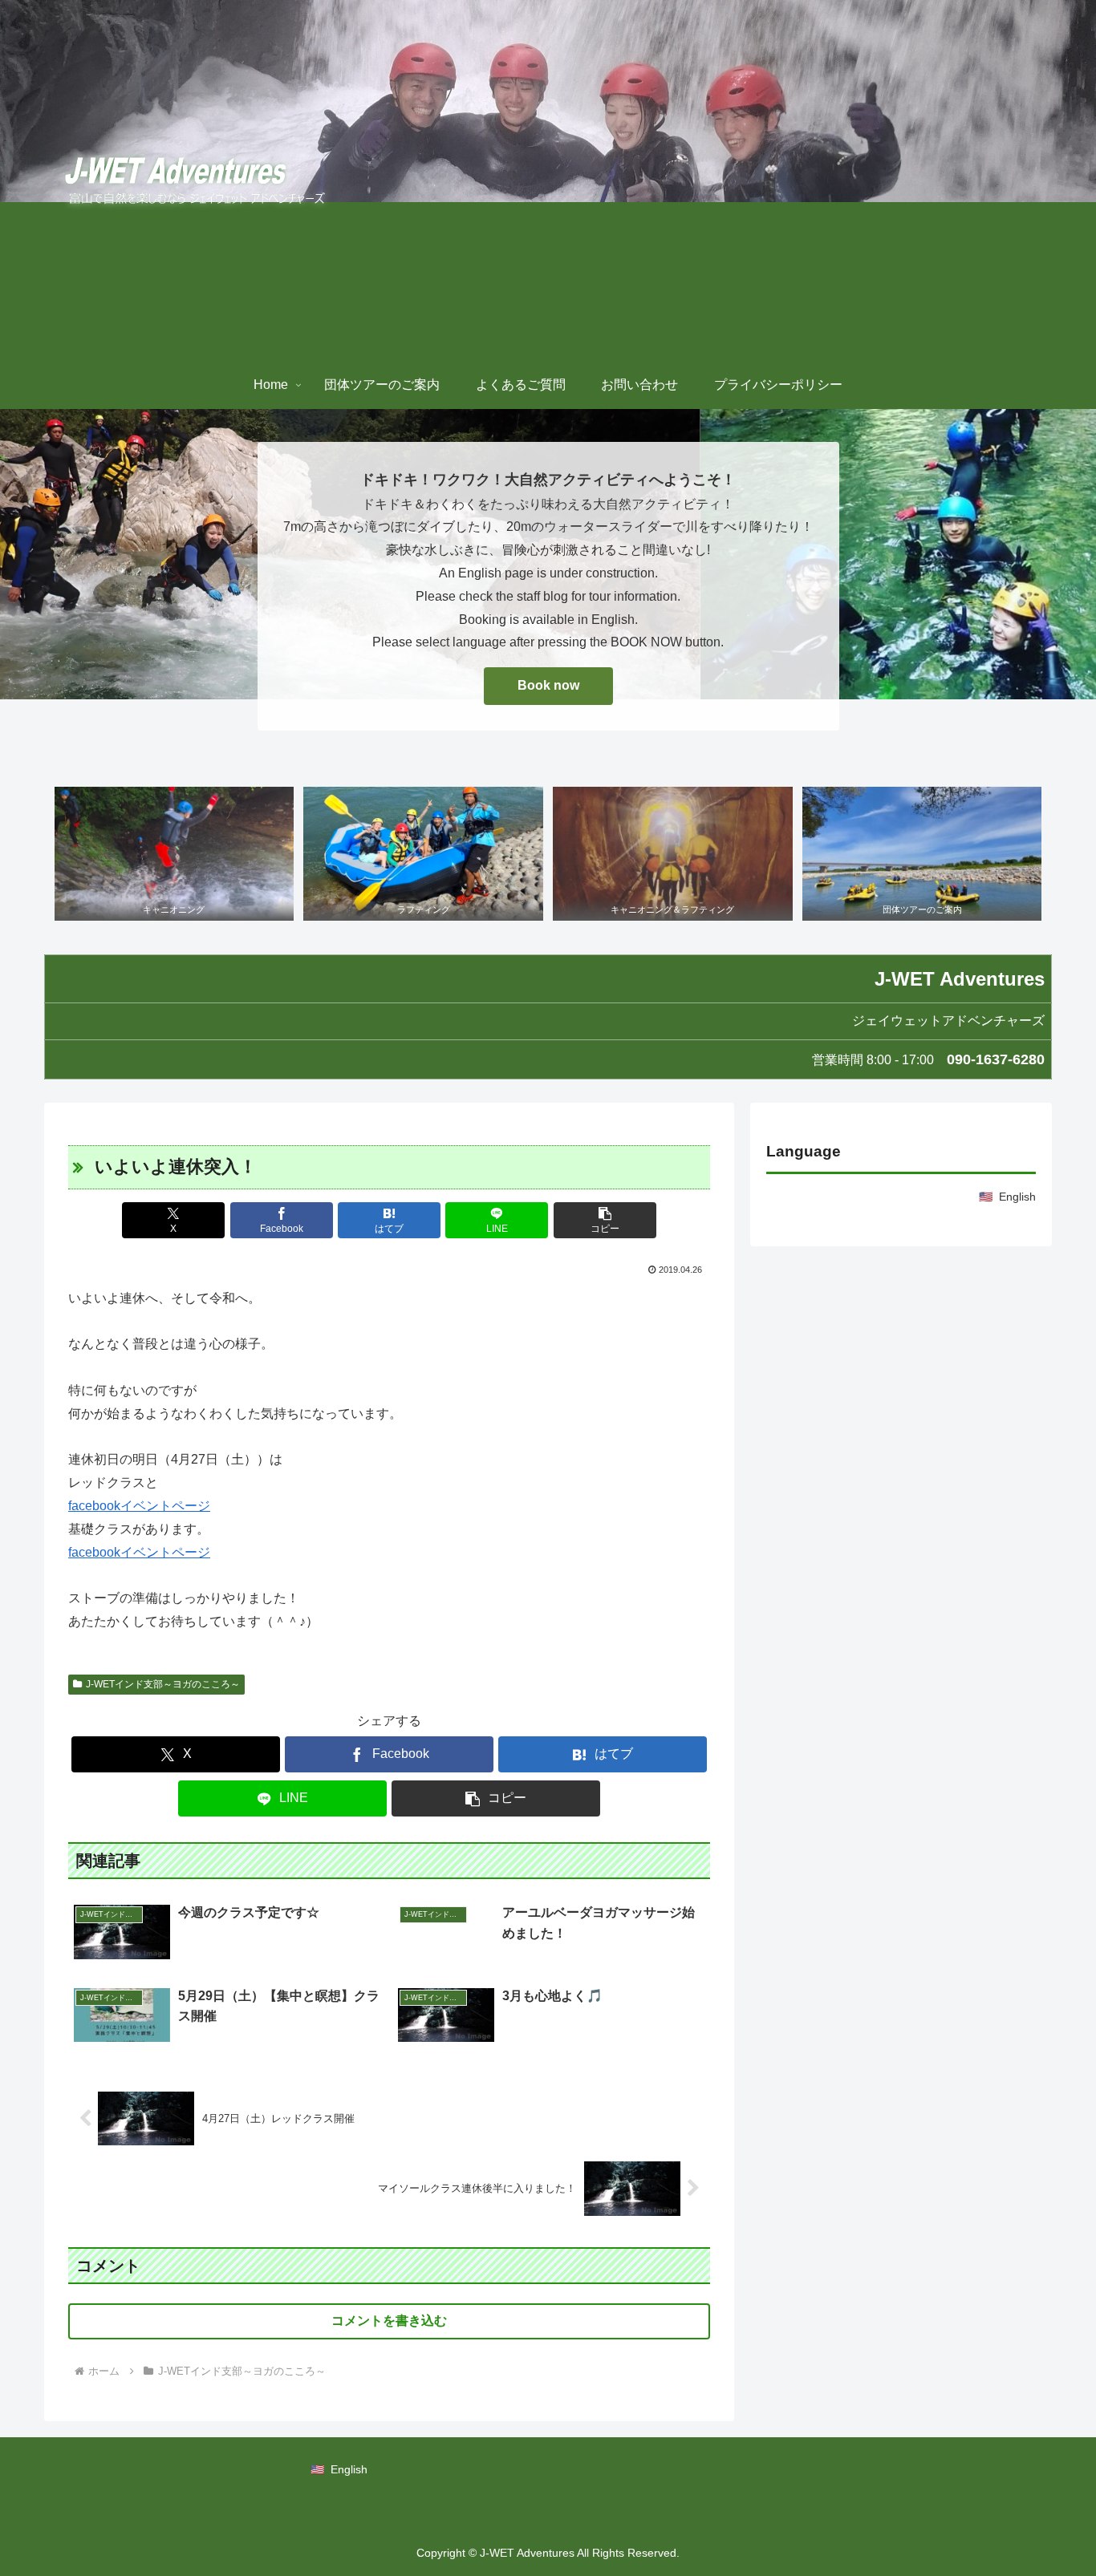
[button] (605, 1220)
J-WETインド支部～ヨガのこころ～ (163, 1684)
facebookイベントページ (139, 1506)
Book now (548, 685)
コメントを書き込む (389, 2321)
